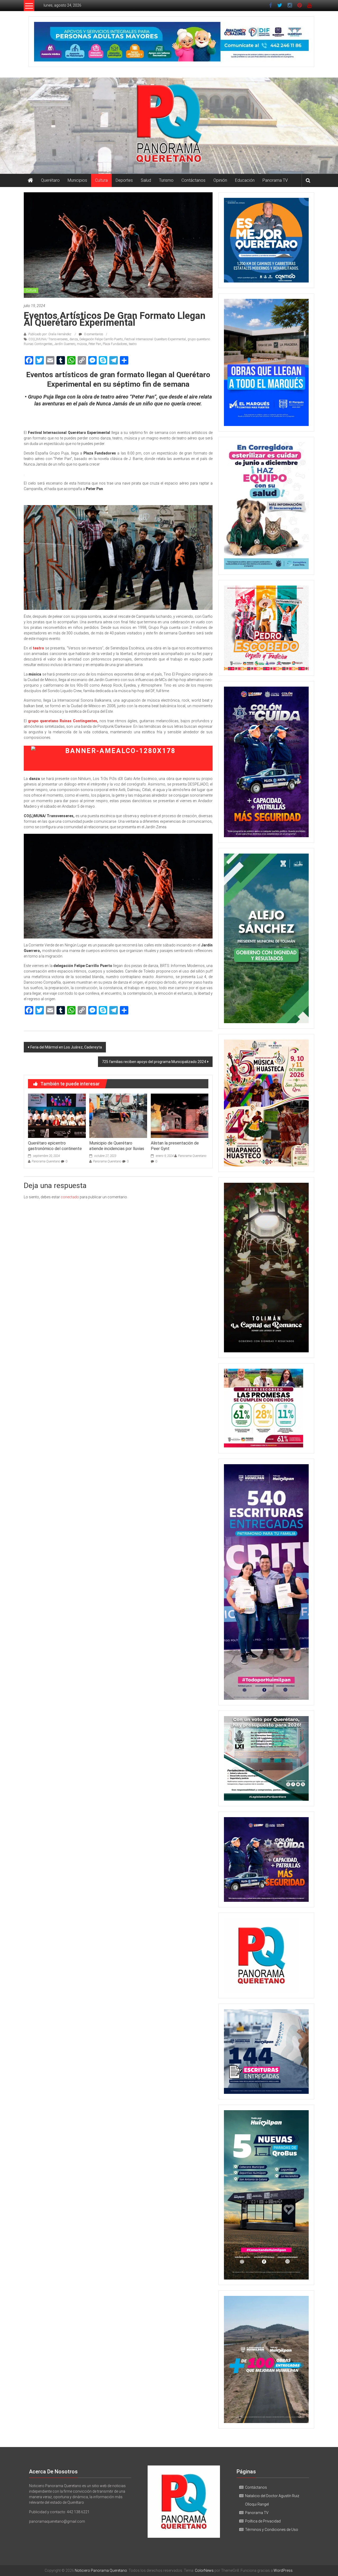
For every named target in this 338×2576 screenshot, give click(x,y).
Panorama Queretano (46, 1161)
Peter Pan (95, 344)
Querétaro (50, 180)
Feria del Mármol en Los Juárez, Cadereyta (66, 1047)
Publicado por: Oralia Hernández (50, 334)
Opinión (220, 180)
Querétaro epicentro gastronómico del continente (55, 1146)
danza (74, 339)
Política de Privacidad (263, 2521)
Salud (146, 180)
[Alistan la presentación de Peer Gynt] (180, 1115)
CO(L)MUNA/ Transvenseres (48, 339)
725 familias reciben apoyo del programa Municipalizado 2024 (154, 1062)
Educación (245, 180)
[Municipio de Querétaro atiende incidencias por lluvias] (118, 1115)
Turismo (166, 180)
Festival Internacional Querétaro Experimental (155, 339)
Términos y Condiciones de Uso (272, 2530)
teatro (133, 344)
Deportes (124, 180)
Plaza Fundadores (115, 344)
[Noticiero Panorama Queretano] (169, 126)
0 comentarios (93, 334)
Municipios (77, 180)
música (82, 344)
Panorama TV (275, 180)
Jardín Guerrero (65, 344)
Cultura (101, 180)
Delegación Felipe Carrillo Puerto (101, 339)
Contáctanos (193, 180)
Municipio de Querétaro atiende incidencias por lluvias (117, 1146)
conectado (70, 1197)
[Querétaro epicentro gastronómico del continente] (57, 1115)
